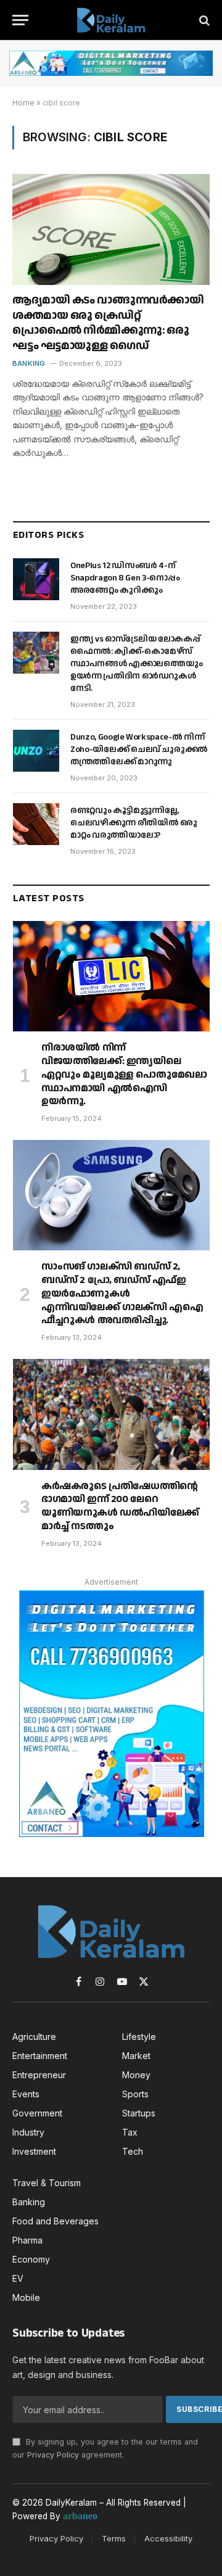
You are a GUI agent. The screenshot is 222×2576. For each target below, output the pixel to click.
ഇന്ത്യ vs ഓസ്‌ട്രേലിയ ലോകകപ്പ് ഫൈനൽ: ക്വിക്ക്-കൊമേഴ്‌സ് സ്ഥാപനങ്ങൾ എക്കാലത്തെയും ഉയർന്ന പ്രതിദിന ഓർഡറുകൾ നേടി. (136, 664)
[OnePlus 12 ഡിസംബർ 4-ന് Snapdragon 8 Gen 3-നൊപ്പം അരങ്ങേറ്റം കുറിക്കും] (36, 579)
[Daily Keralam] (111, 20)
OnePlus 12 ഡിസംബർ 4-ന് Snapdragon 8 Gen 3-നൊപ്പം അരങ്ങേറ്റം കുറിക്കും (125, 578)
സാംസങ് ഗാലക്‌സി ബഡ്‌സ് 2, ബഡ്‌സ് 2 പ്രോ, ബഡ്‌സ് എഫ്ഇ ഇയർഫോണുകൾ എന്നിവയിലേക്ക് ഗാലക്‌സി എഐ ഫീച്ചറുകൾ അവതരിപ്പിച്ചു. (122, 1294)
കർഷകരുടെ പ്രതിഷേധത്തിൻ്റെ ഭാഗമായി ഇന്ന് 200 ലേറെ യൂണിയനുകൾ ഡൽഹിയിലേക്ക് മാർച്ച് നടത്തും (120, 1506)
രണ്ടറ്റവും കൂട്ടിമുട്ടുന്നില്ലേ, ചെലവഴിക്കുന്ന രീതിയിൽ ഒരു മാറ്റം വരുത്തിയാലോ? (134, 823)
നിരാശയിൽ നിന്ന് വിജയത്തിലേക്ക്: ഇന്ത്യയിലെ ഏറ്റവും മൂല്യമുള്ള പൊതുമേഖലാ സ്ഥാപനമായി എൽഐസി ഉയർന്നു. (124, 1075)
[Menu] (20, 20)
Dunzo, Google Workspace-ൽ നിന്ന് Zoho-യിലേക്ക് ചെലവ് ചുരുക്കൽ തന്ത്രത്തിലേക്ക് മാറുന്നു (139, 749)
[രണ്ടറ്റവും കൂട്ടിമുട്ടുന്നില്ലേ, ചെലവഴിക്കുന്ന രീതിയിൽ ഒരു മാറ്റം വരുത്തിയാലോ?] (36, 824)
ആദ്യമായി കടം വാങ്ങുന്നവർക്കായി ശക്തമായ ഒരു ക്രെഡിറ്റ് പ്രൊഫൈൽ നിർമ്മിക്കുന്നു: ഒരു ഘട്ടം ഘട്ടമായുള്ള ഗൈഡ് (108, 323)
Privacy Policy (53, 2455)
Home (23, 103)
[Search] (203, 20)
